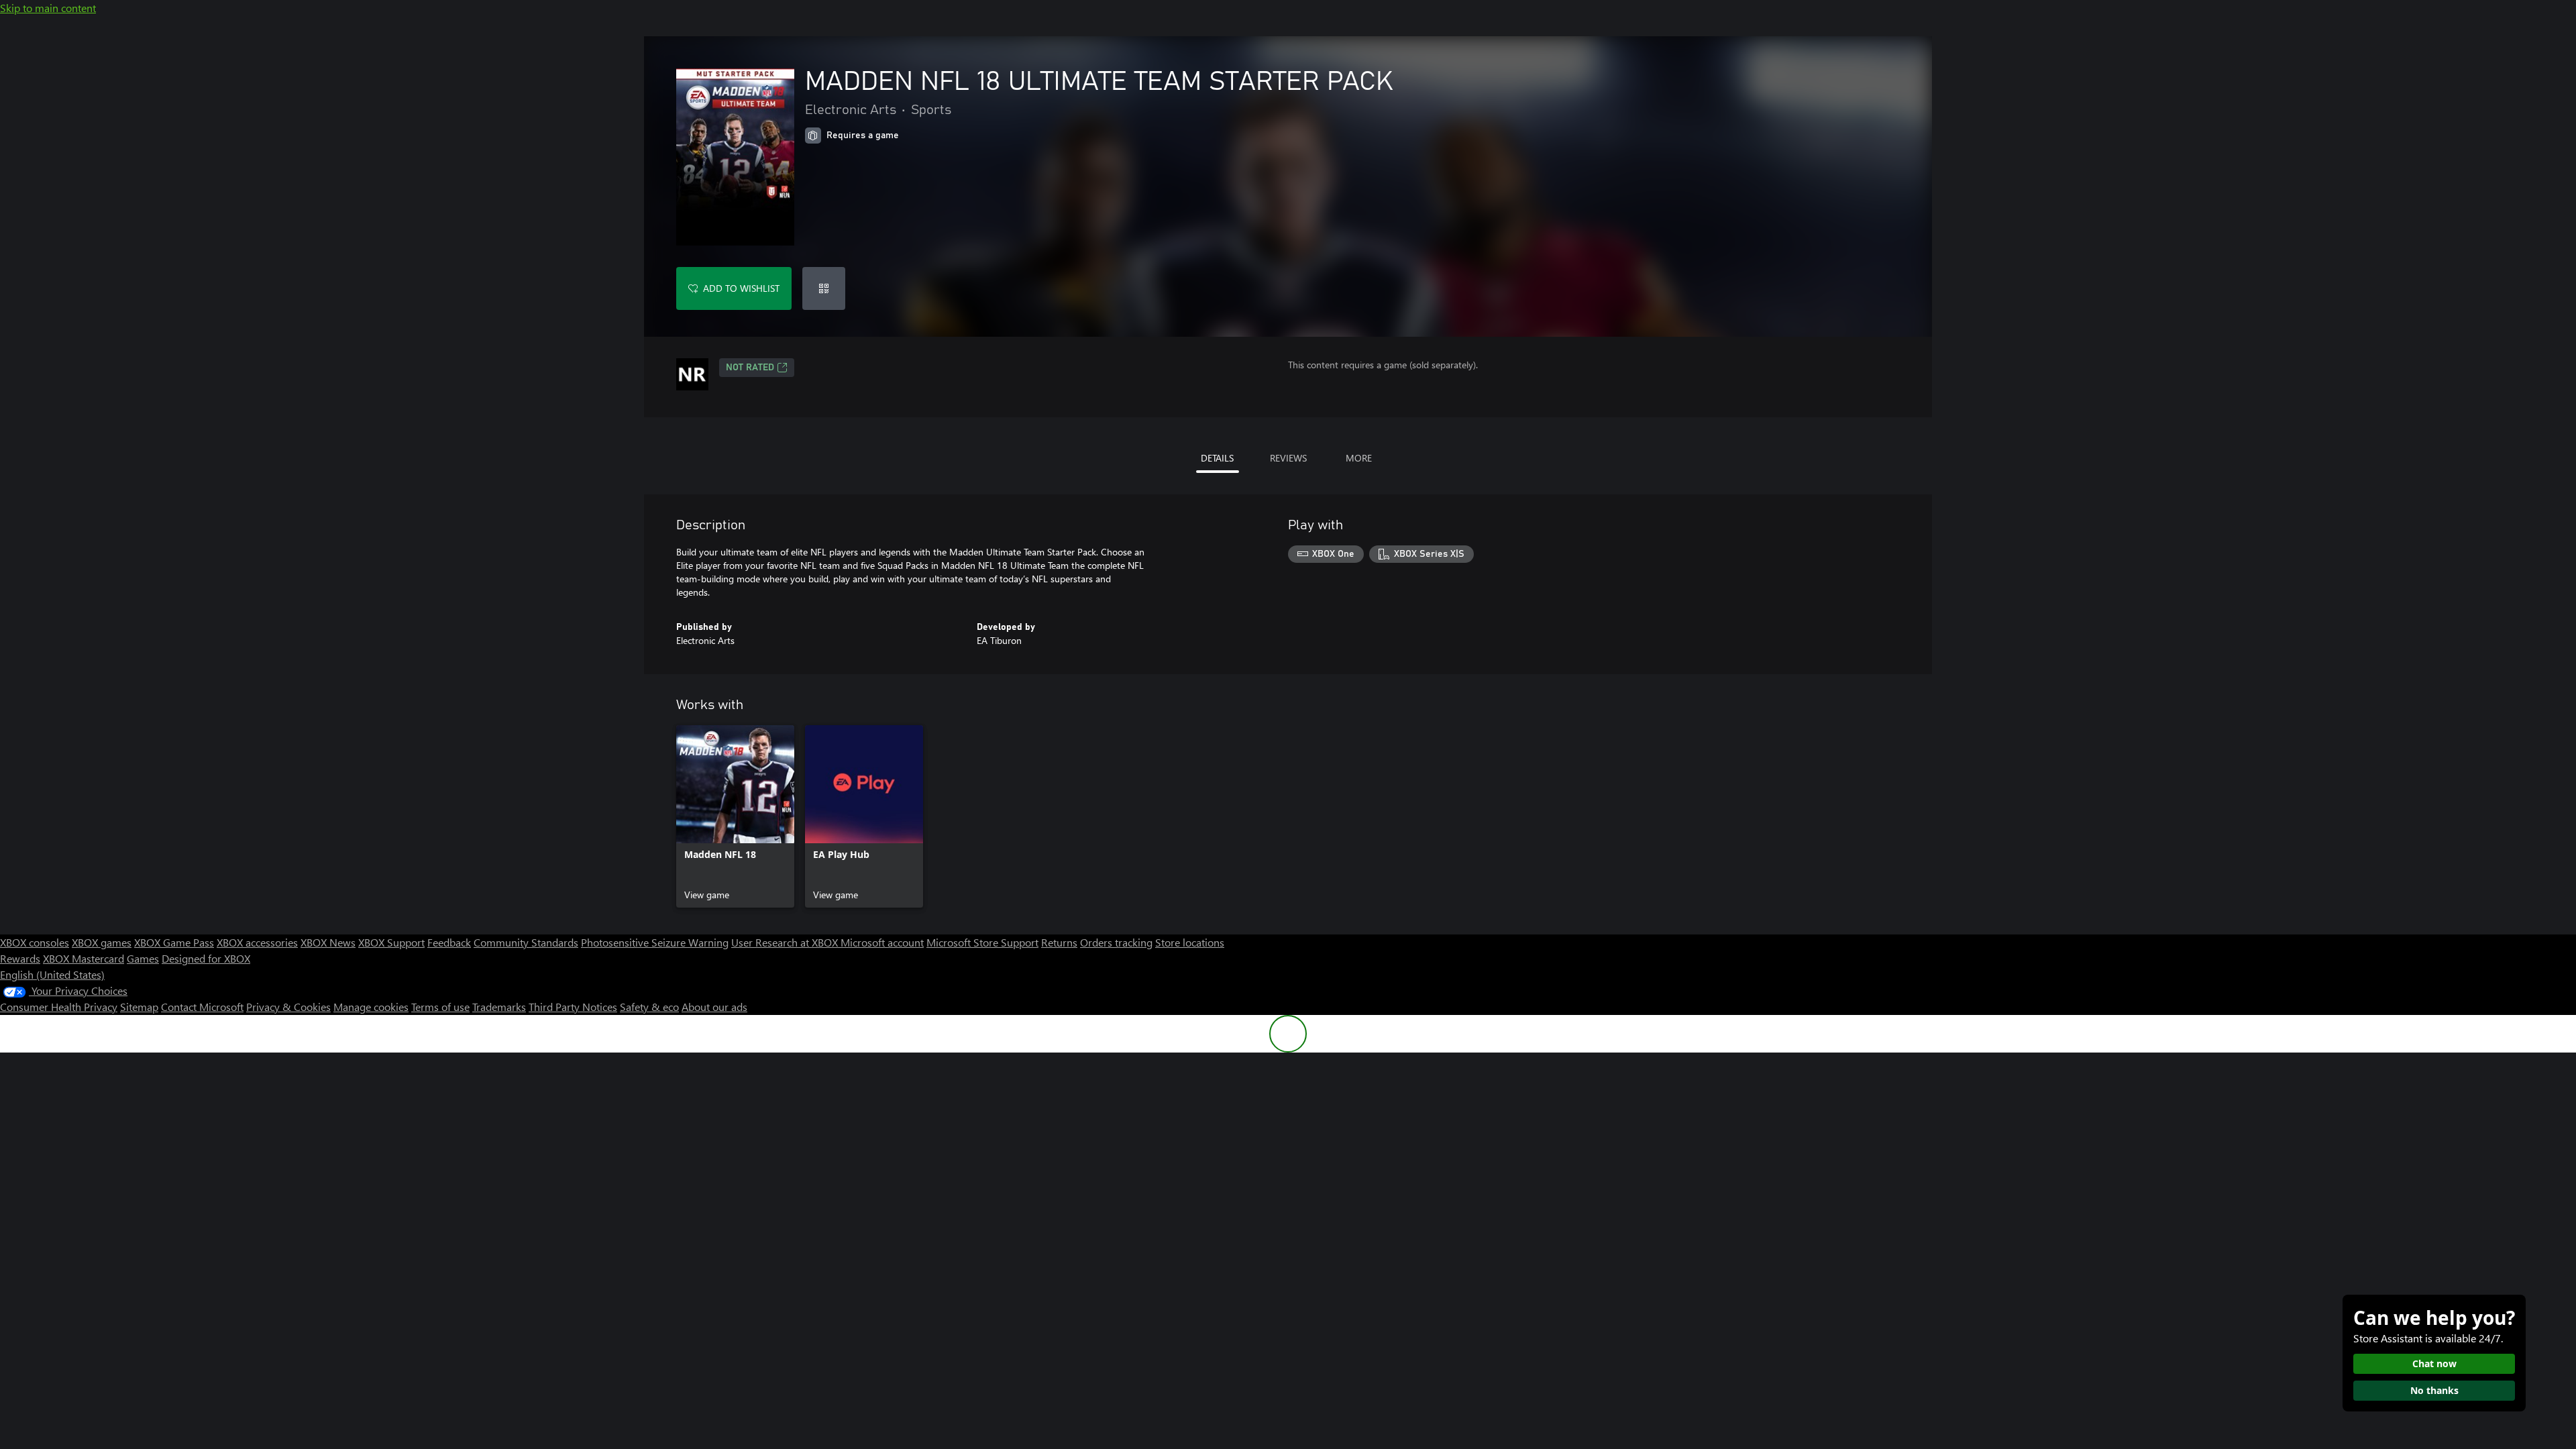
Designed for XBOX (206, 958)
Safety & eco (649, 1007)
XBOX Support (391, 942)
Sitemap (139, 1007)
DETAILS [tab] (1217, 458)
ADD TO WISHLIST (741, 288)
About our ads (714, 1007)
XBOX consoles (35, 942)
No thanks (2434, 1390)
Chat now (2434, 1363)
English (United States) (52, 974)
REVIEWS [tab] (1288, 458)
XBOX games (102, 942)
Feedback (449, 942)
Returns (1059, 942)
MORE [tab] (1359, 458)
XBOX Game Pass (174, 942)
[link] (735, 816)
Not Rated (750, 368)
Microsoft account (882, 942)
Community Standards (526, 942)
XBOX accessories (257, 942)
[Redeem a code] (824, 288)
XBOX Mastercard (84, 958)
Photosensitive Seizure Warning (655, 942)
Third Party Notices (573, 1007)
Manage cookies (371, 1007)
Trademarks (499, 1007)
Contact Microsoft (202, 1007)
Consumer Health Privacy (59, 1007)
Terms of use (440, 1007)
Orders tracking (1116, 942)
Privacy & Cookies (288, 1007)
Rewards (20, 958)
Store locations (1190, 942)
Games (143, 958)
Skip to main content (48, 8)
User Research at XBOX (786, 942)
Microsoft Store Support (982, 942)
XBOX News (328, 942)
